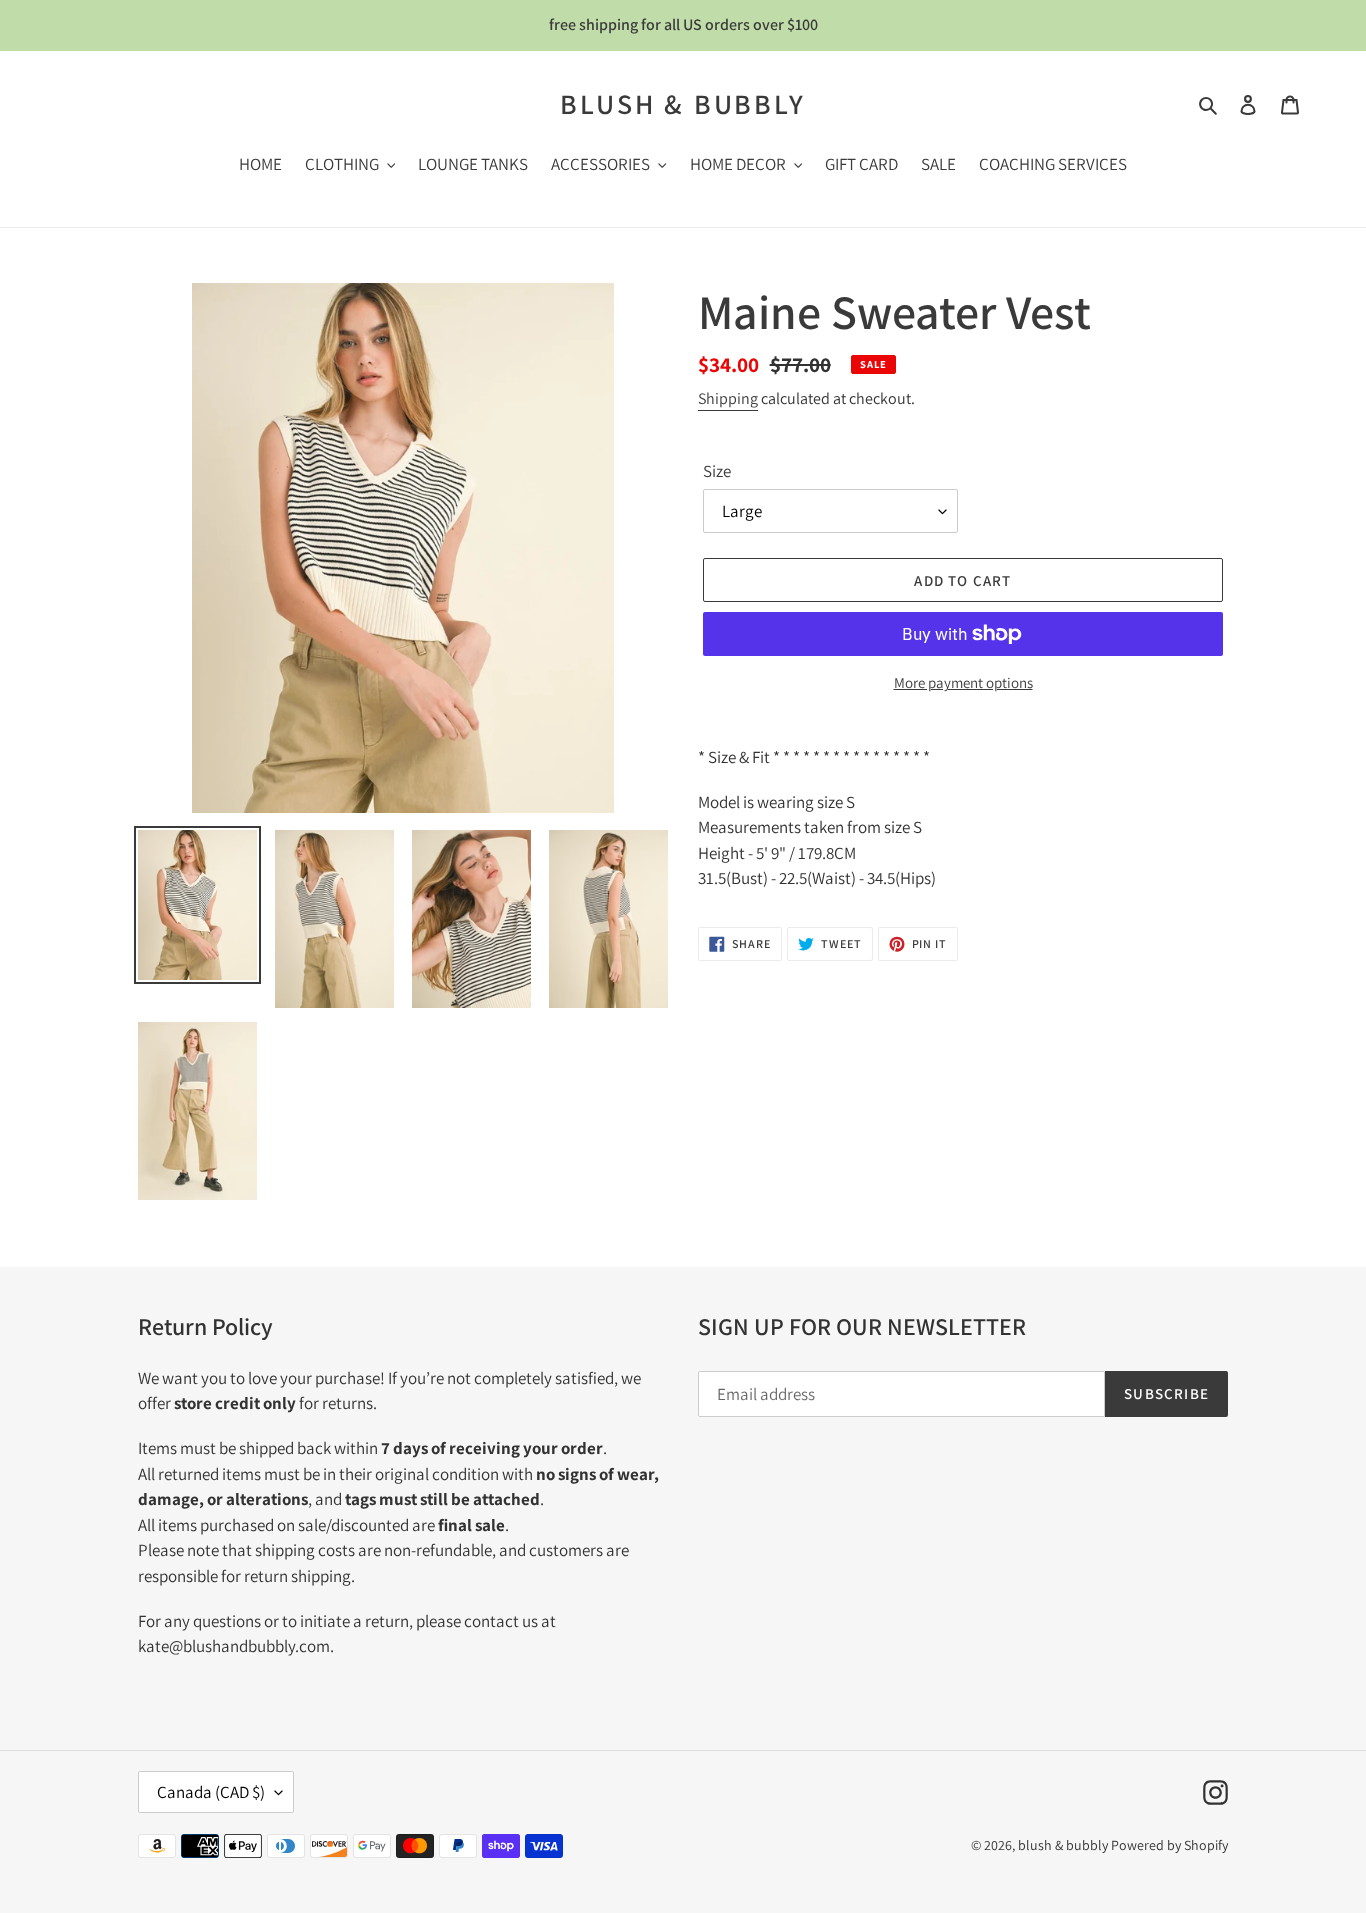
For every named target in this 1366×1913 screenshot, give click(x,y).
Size (717, 471)
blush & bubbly (682, 104)
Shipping (728, 398)
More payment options (963, 682)
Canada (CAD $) (211, 1792)
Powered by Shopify (1169, 1845)
